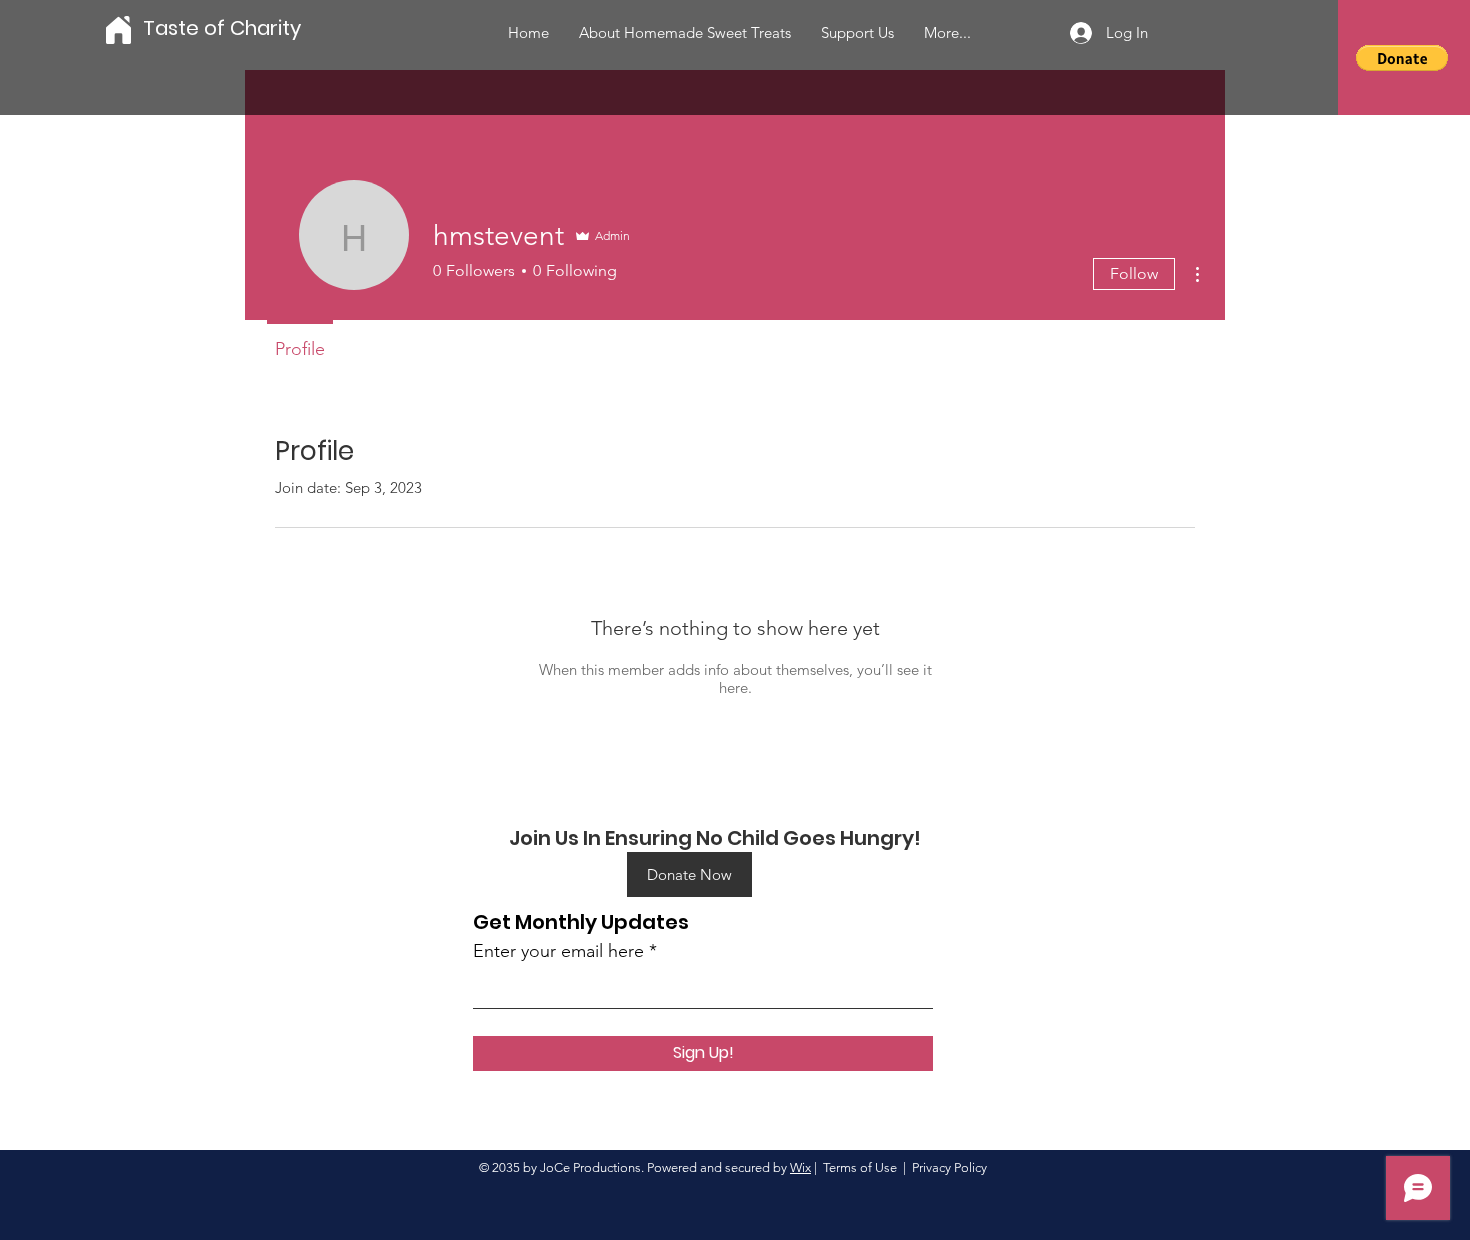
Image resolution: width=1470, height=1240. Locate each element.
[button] (1402, 58)
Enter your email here (558, 951)
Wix (800, 1167)
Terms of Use (860, 1167)
